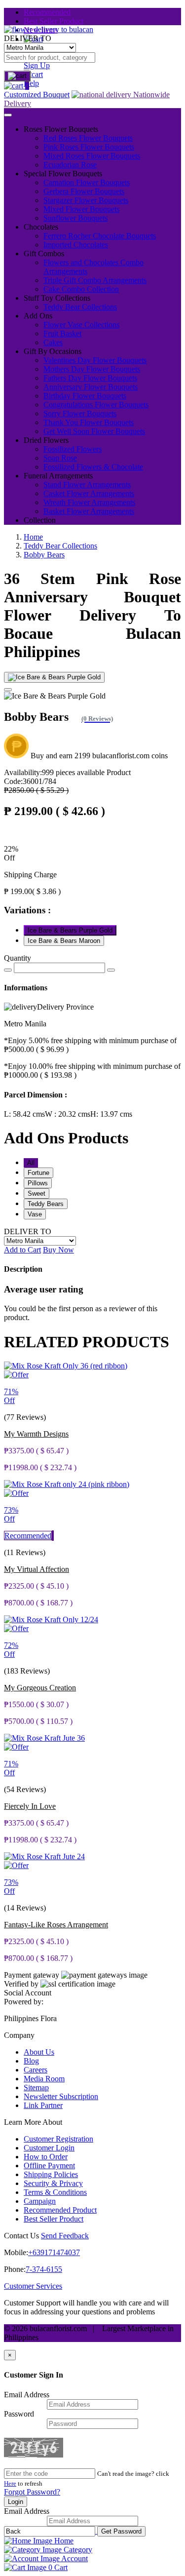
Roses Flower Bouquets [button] (61, 129)
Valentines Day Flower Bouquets (95, 360)
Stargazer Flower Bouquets (86, 200)
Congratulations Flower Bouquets (96, 405)
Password (19, 2414)
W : (68, 1114)
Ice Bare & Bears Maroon (64, 941)
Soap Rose (60, 458)
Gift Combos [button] (44, 254)
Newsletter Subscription (61, 2096)
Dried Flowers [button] (46, 440)
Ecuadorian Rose (70, 165)
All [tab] (31, 1163)
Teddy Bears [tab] (46, 1204)
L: (24, 1114)
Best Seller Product (54, 21)
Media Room (44, 2079)
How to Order (46, 2157)
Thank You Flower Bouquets (89, 422)
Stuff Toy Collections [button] (57, 298)
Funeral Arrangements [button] (58, 476)
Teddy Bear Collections (80, 307)
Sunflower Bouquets (75, 218)
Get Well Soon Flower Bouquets (94, 431)
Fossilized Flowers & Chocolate (93, 467)
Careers (36, 2070)
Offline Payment (49, 2166)
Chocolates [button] (41, 227)
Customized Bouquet (37, 95)
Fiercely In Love (30, 1806)
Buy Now (58, 1250)
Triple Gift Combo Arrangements (95, 280)
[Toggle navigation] (8, 115)
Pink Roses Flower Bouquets (89, 147)
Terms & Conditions (55, 2192)
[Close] (8, 690)
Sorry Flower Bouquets (80, 413)
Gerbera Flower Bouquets (84, 191)
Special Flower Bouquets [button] (63, 174)
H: (111, 1114)
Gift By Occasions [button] (53, 351)
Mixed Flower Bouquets (81, 209)
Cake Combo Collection (81, 289)
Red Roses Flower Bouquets (88, 138)
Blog (31, 2061)
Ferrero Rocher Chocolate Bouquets (100, 236)
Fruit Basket (62, 333)
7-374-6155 (44, 2269)
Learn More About (33, 2122)
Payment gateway (32, 1975)
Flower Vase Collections (81, 325)
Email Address (27, 2395)
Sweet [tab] (37, 1193)
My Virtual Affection (37, 1569)
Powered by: (24, 2002)
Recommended (47, 12)
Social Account (28, 1993)
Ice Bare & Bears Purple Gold (70, 930)
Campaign (40, 2201)
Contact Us (21, 2236)
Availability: (54, 772)
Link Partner (43, 2105)
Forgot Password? (32, 2492)
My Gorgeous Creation (40, 1688)
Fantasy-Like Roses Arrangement (56, 1925)
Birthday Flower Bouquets (85, 396)
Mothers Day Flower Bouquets (92, 369)
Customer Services (33, 2286)
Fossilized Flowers (73, 449)
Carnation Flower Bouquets (87, 182)
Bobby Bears (44, 555)
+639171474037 (54, 2252)
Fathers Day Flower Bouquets (90, 378)
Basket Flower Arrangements (89, 511)
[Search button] (17, 76)
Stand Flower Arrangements (87, 485)
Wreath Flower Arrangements (89, 502)
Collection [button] (40, 520)
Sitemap (36, 2088)
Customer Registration (58, 2139)
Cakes (53, 342)
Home (33, 537)
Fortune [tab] (38, 1173)
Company (19, 2035)
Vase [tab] (35, 1214)
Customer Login (49, 2148)
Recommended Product (60, 2210)
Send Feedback (65, 2236)
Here (10, 2483)
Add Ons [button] (38, 316)
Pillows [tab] (38, 1183)
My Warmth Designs (36, 1434)
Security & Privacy (53, 2183)
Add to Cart (22, 1250)
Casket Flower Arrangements (89, 493)
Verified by (21, 1984)
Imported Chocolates (76, 245)
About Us (39, 2052)
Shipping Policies (51, 2174)
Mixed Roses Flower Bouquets (92, 156)
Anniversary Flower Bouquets (91, 387)
